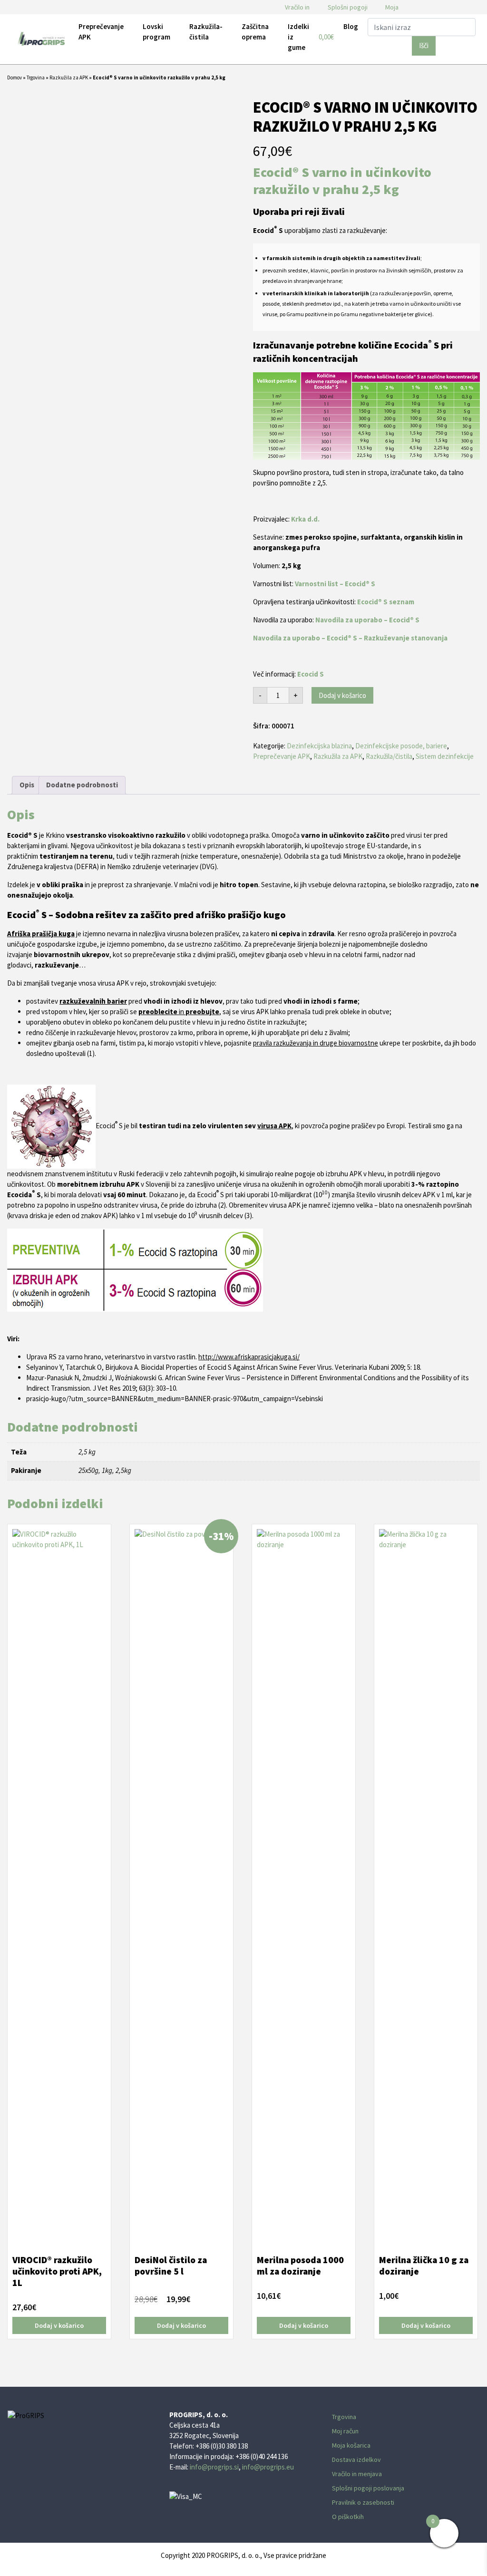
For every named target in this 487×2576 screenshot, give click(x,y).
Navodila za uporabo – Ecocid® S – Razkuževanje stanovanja (350, 638)
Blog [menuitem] (351, 26)
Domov (15, 77)
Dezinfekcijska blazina (319, 746)
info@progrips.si (214, 2467)
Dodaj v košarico (342, 695)
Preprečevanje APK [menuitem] (101, 32)
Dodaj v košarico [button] (59, 2325)
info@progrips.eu (268, 2467)
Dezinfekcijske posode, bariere (401, 746)
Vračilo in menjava (357, 2474)
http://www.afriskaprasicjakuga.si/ (249, 1357)
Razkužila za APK (69, 77)
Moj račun (345, 2431)
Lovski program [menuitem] (156, 32)
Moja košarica (351, 2445)
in (179, 1012)
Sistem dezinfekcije (445, 756)
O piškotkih (348, 2517)
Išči (424, 45)
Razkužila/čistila (389, 756)
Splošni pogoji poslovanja (368, 2488)
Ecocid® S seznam (386, 602)
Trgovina (36, 77)
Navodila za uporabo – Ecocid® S (367, 620)
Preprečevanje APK (282, 756)
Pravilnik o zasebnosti (363, 2502)
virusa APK (274, 1126)
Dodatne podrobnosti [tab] (82, 785)
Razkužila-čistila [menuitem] (206, 32)
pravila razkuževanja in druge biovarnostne (316, 1043)
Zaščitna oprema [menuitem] (255, 32)
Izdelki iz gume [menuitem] (298, 37)
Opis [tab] (27, 785)
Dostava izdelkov (356, 2460)
